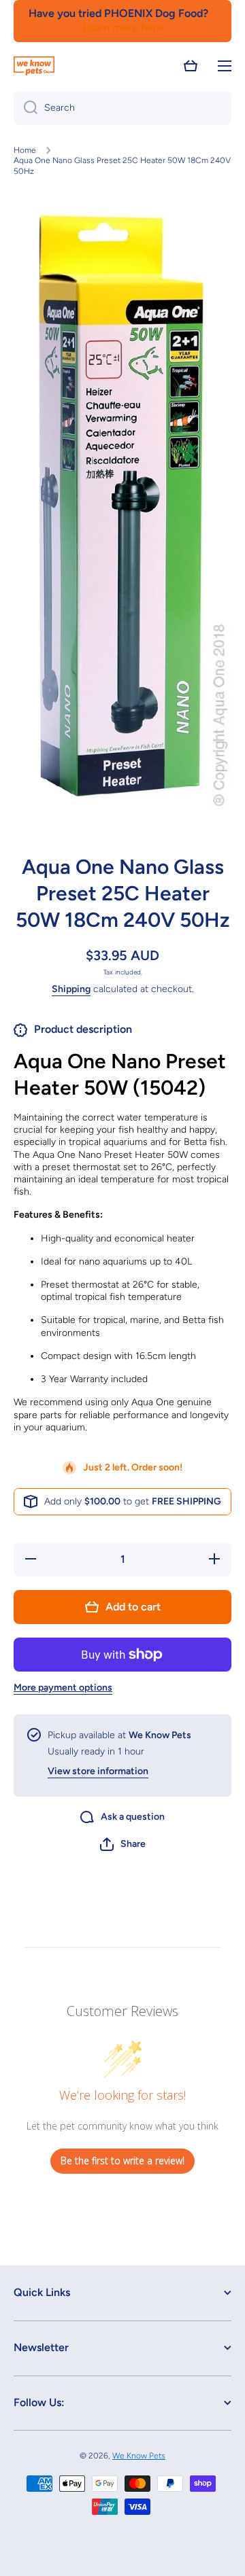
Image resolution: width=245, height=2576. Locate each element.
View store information (98, 1771)
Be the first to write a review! (122, 2160)
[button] (191, 66)
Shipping (71, 989)
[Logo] (34, 66)
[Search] (26, 108)
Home (25, 150)
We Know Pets (139, 2456)
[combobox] (122, 108)
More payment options (63, 1688)
